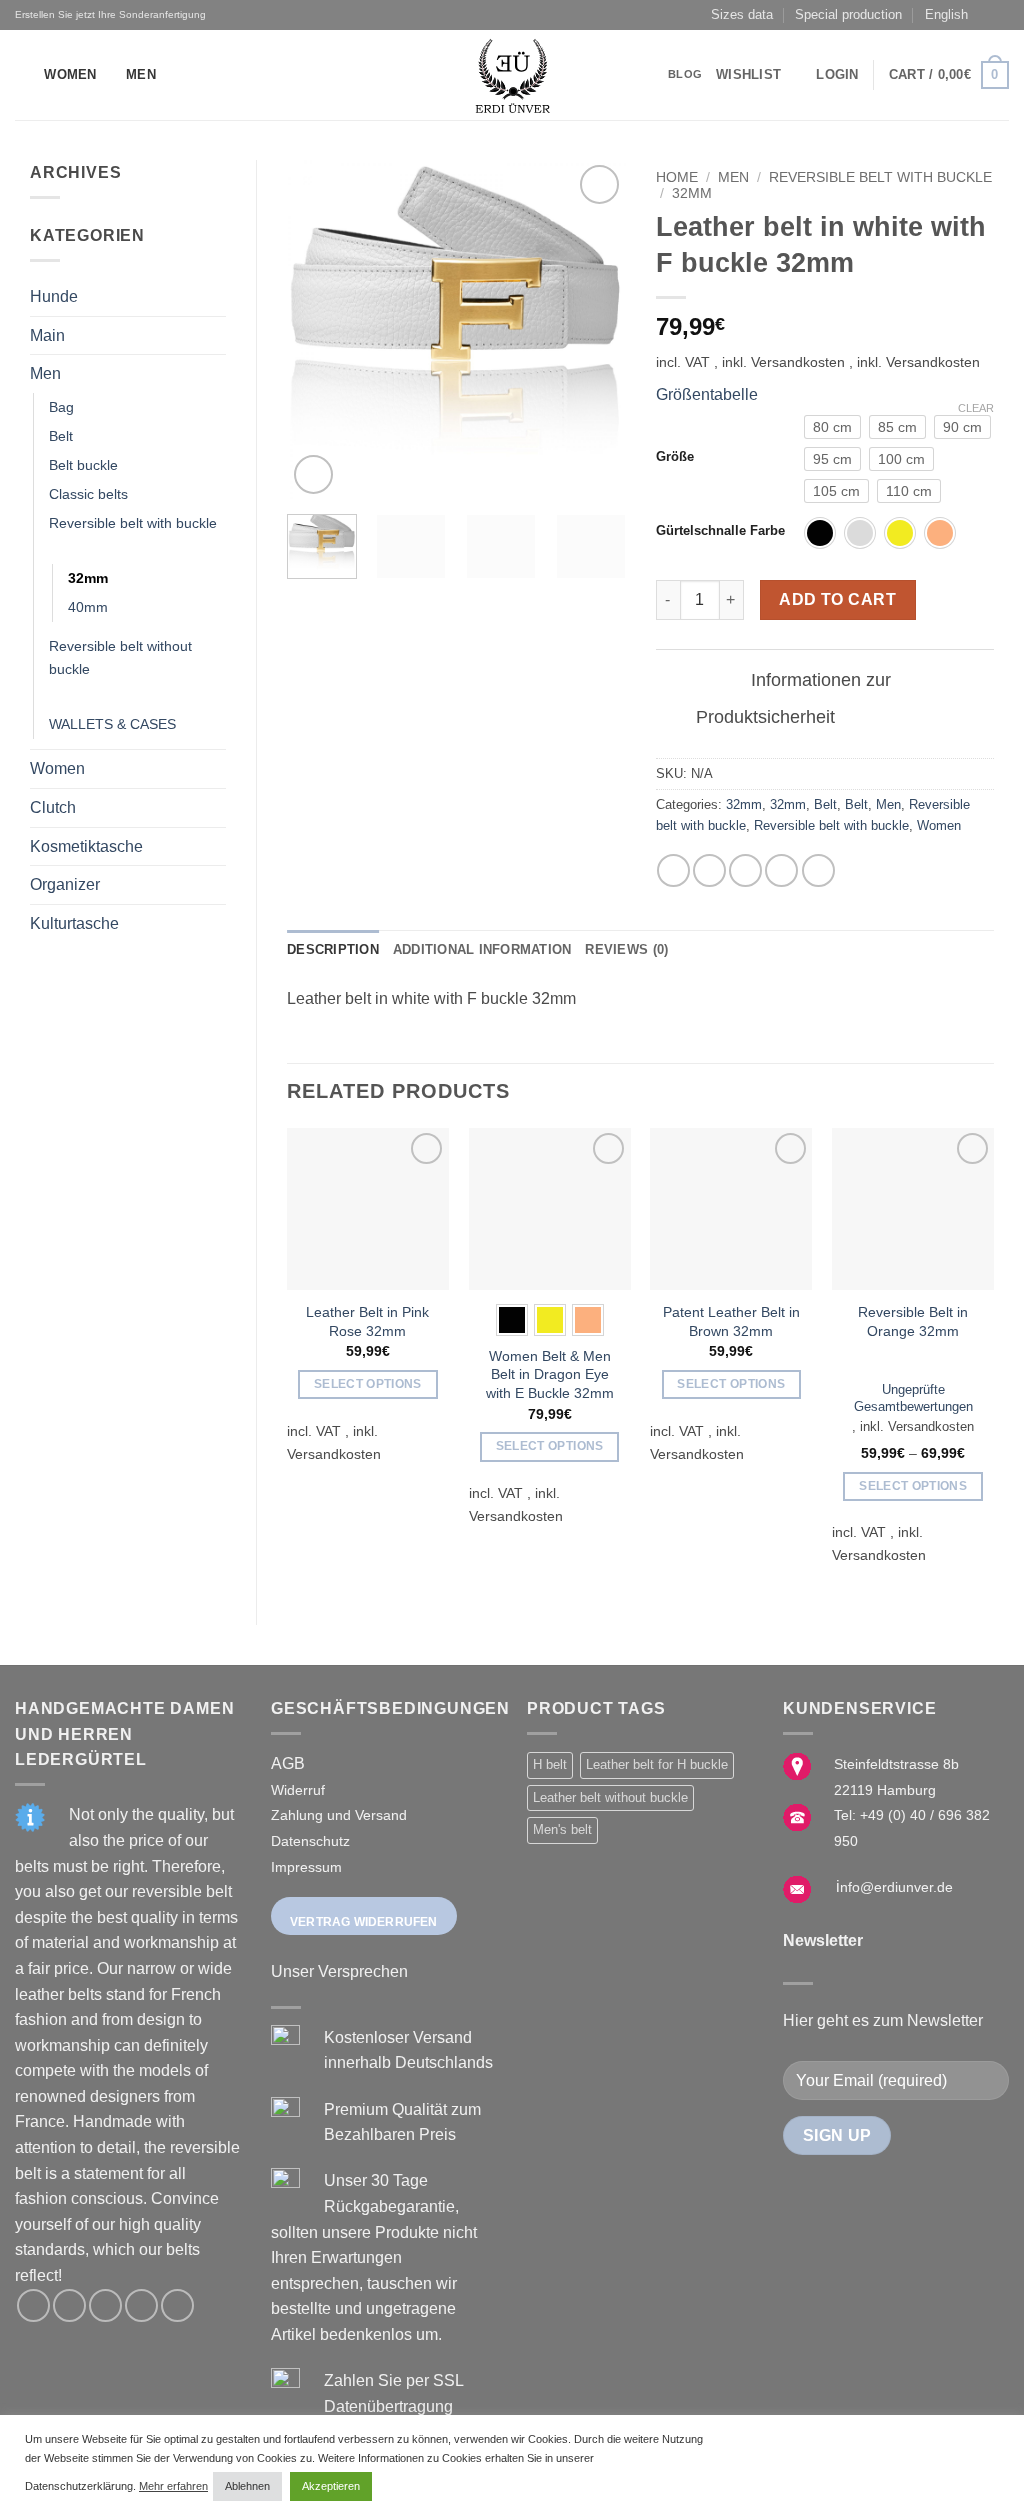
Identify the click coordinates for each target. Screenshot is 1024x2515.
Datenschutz (310, 1841)
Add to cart (837, 599)
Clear (976, 408)
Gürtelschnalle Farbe (720, 531)
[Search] (22, 75)
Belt (61, 436)
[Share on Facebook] (673, 870)
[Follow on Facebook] (33, 2305)
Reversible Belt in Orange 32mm (913, 1321)
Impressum (306, 1867)
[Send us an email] (141, 2305)
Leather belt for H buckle (657, 1764)
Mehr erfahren (173, 2486)
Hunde (54, 296)
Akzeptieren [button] (331, 2486)
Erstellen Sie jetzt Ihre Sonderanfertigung (110, 14)
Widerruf (298, 1790)
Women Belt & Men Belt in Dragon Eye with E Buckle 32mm (550, 1374)
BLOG (685, 74)
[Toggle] (214, 297)
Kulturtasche (74, 923)
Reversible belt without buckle (120, 657)
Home (677, 177)
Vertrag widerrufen (364, 1922)
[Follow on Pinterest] (177, 2305)
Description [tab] (333, 949)
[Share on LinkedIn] (818, 870)
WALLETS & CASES (112, 724)
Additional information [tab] (482, 949)
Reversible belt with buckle (133, 523)
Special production (848, 14)
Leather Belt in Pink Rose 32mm (367, 1321)
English (946, 14)
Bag (61, 407)
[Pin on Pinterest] (781, 870)
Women (70, 74)
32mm (88, 578)
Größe (675, 457)
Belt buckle (83, 465)
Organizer (65, 884)
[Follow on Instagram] (69, 2305)
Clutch (53, 807)
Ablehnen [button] (247, 2486)
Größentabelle (707, 394)
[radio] (832, 427)
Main (47, 335)
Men (141, 74)
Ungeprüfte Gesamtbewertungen (913, 1398)
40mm (88, 607)
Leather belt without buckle (610, 1797)
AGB (288, 1763)
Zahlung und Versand (339, 1815)
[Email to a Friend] (745, 870)
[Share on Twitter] (709, 870)
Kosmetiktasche (86, 846)
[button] (837, 75)
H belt (550, 1764)
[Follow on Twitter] (105, 2305)
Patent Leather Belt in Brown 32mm (731, 1321)
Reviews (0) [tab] (626, 949)
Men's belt (562, 1829)
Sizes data (742, 14)
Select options (368, 1384)
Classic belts (88, 494)
